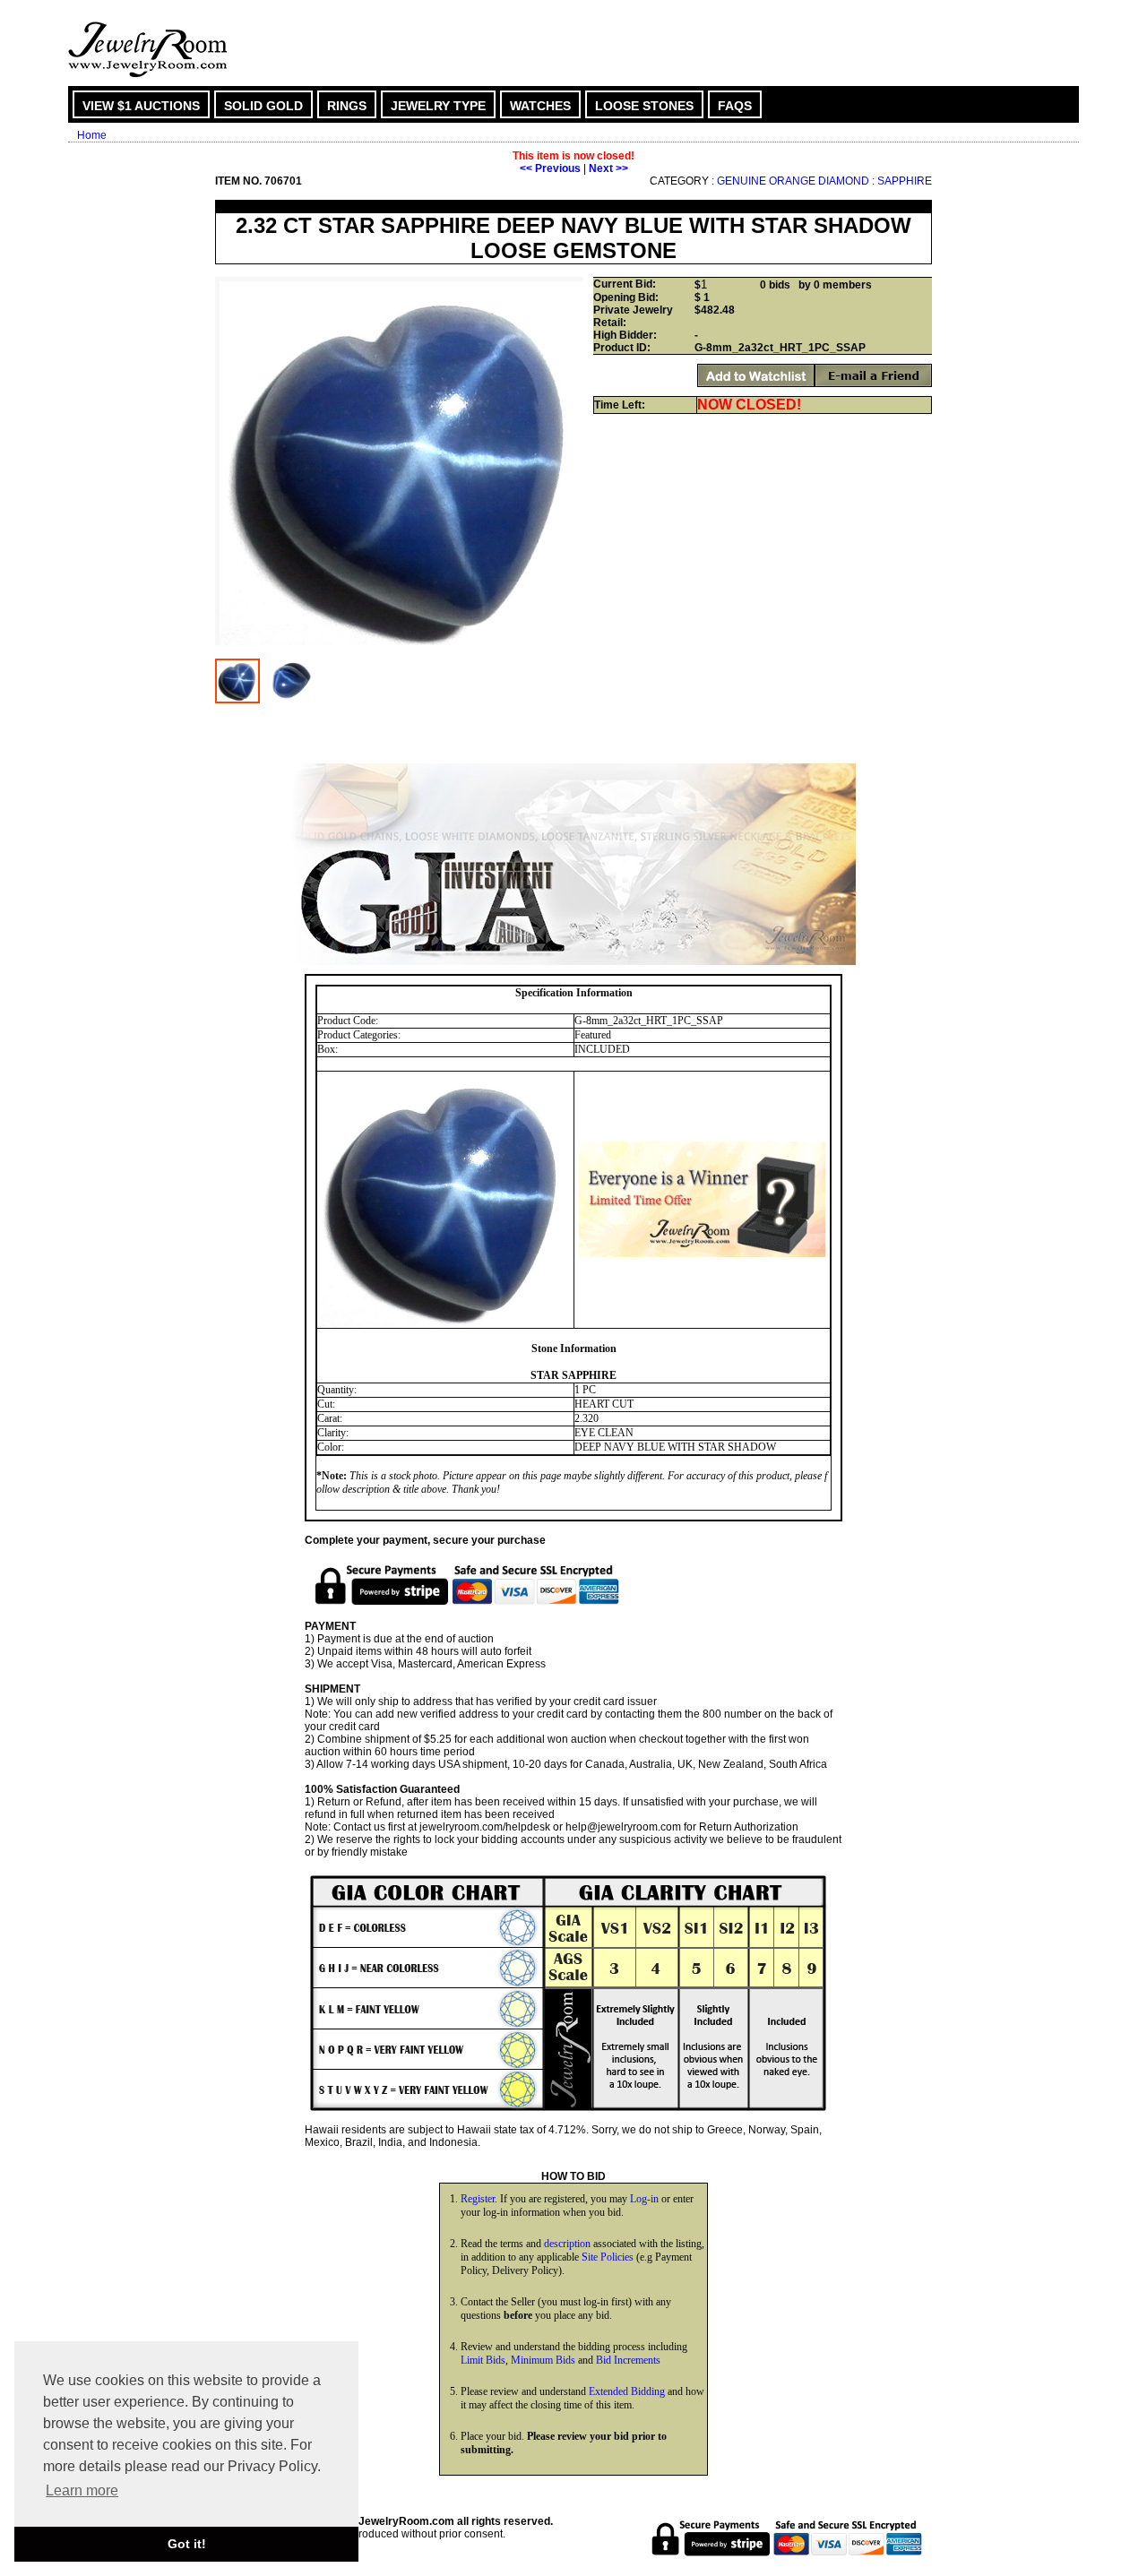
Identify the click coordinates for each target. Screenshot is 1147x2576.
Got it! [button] (187, 2544)
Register (478, 2199)
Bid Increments (628, 2360)
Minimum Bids (543, 2360)
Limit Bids (483, 2360)
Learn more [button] (82, 2490)
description (567, 2244)
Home (92, 135)
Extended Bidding (627, 2391)
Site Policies (608, 2257)
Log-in (644, 2199)
